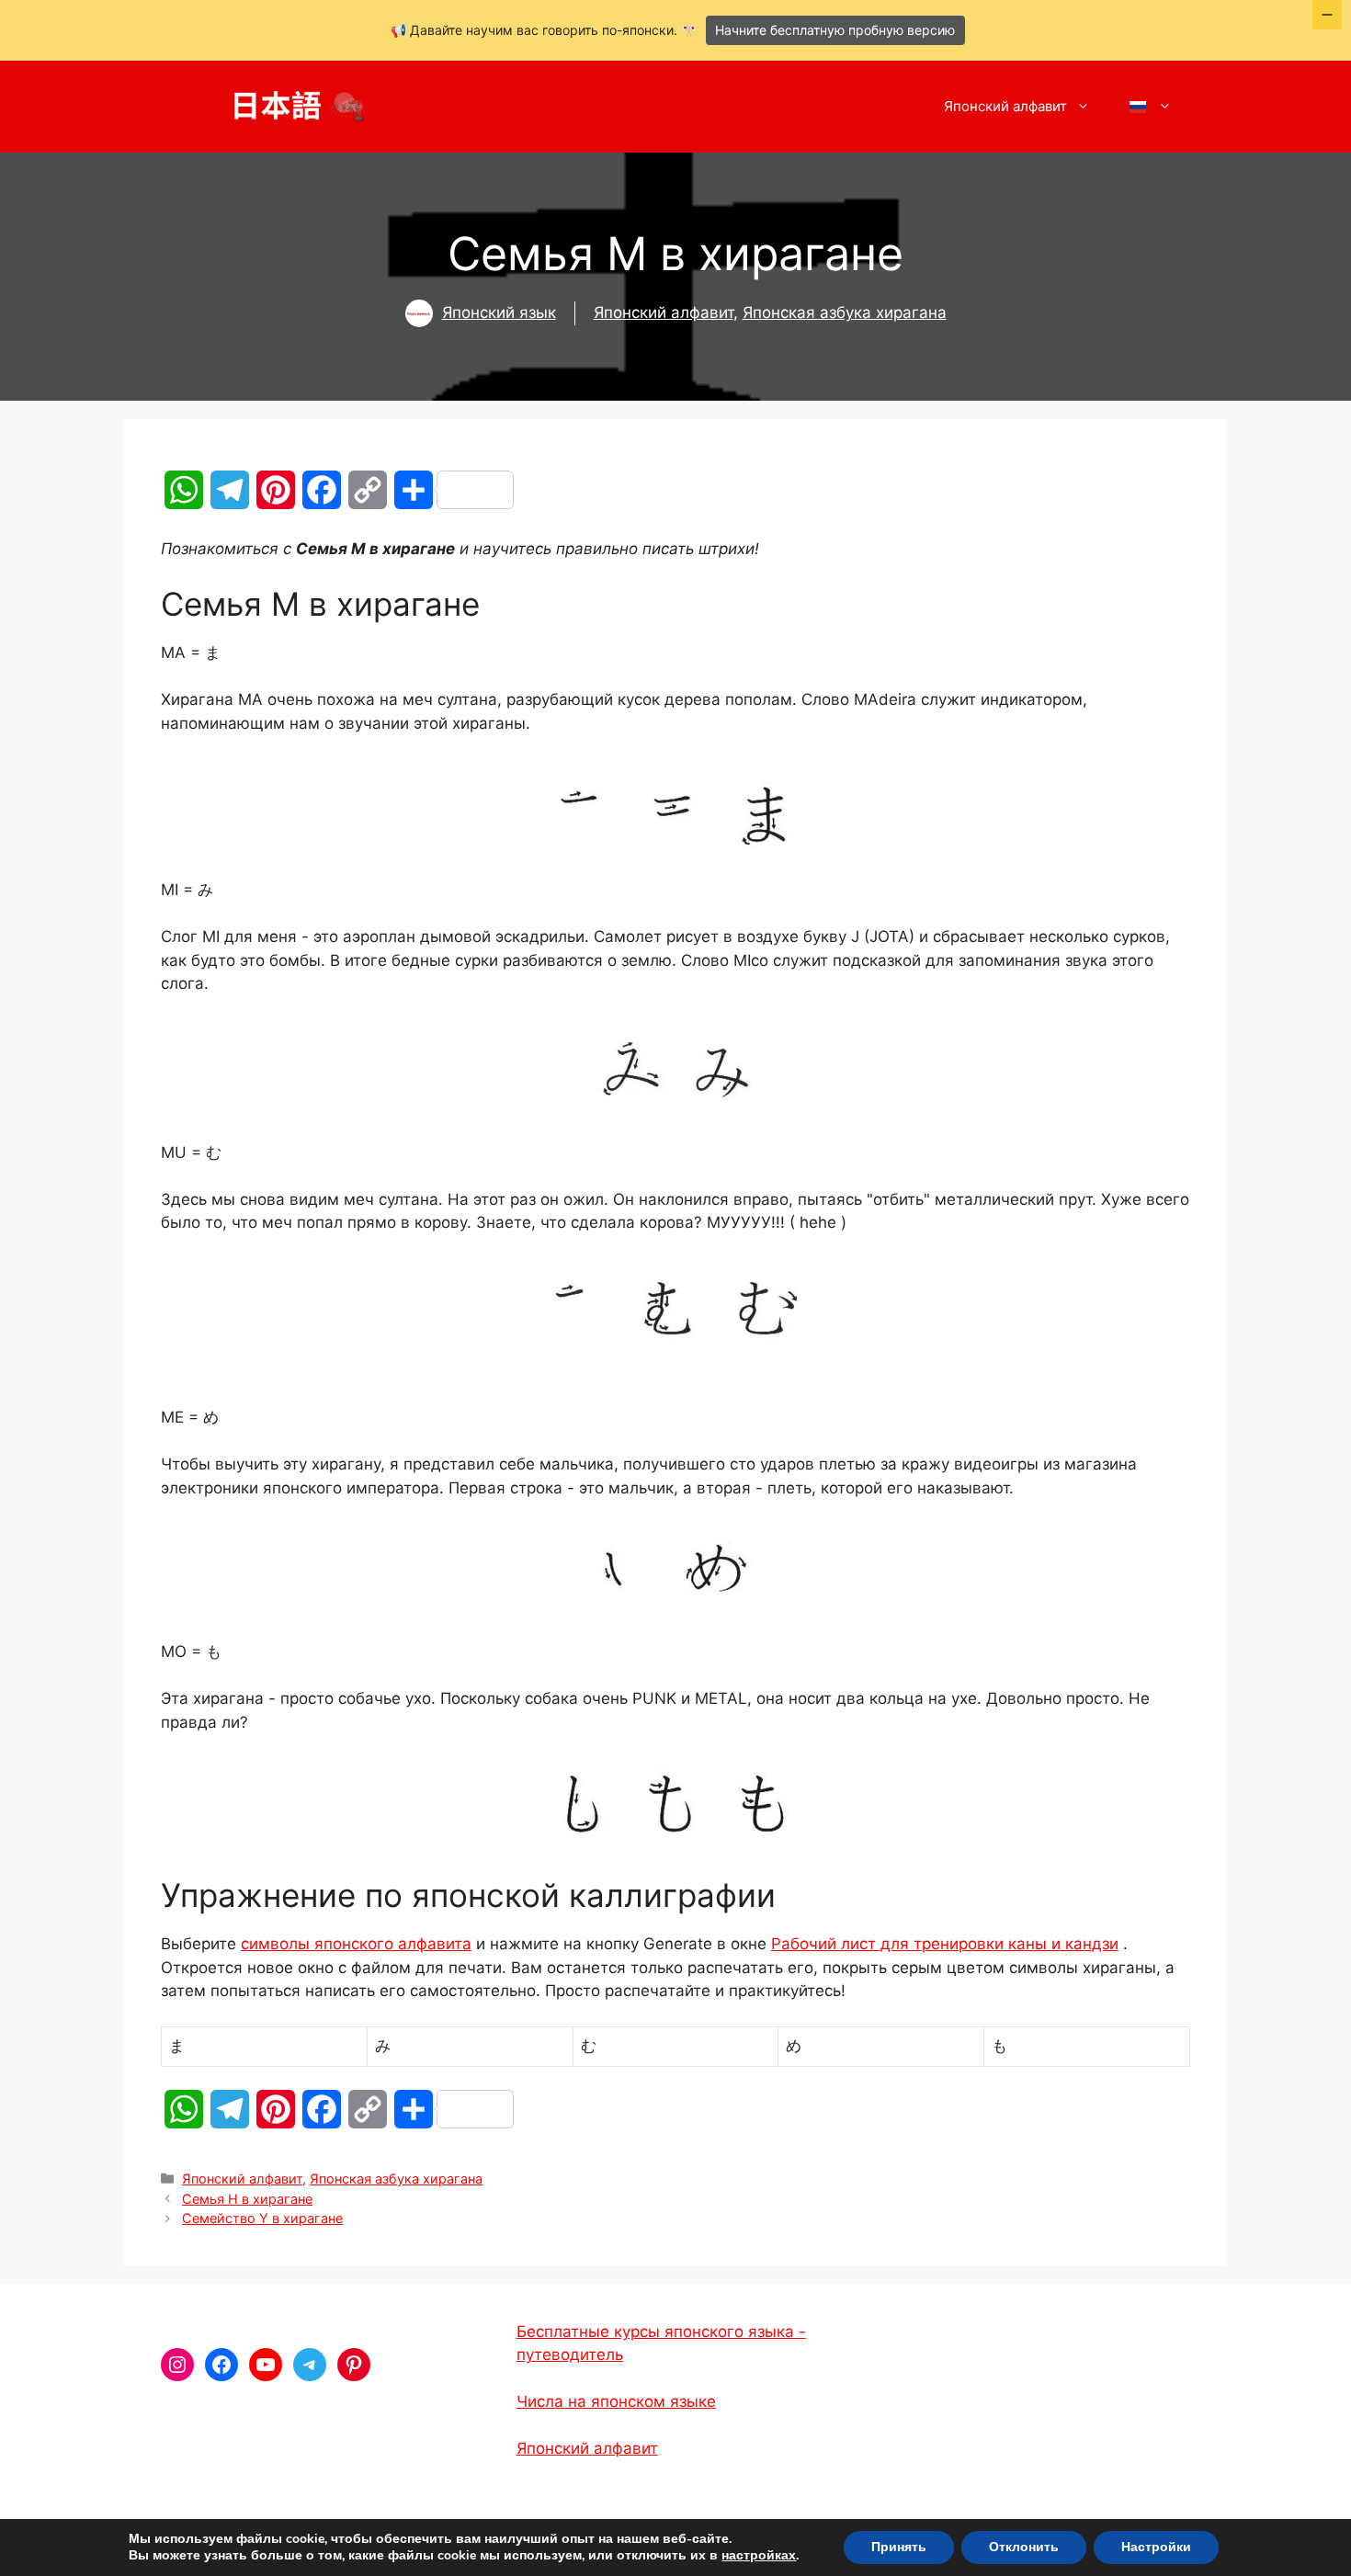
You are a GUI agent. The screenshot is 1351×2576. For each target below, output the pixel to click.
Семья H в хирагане (247, 2199)
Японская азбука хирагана (845, 312)
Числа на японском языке (616, 2401)
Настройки (1156, 2547)
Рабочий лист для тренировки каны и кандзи (945, 1944)
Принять (899, 2547)
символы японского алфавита (356, 1944)
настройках (759, 2556)
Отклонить (1024, 2547)
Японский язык (499, 312)
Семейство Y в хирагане (262, 2218)
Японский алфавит (1005, 106)
